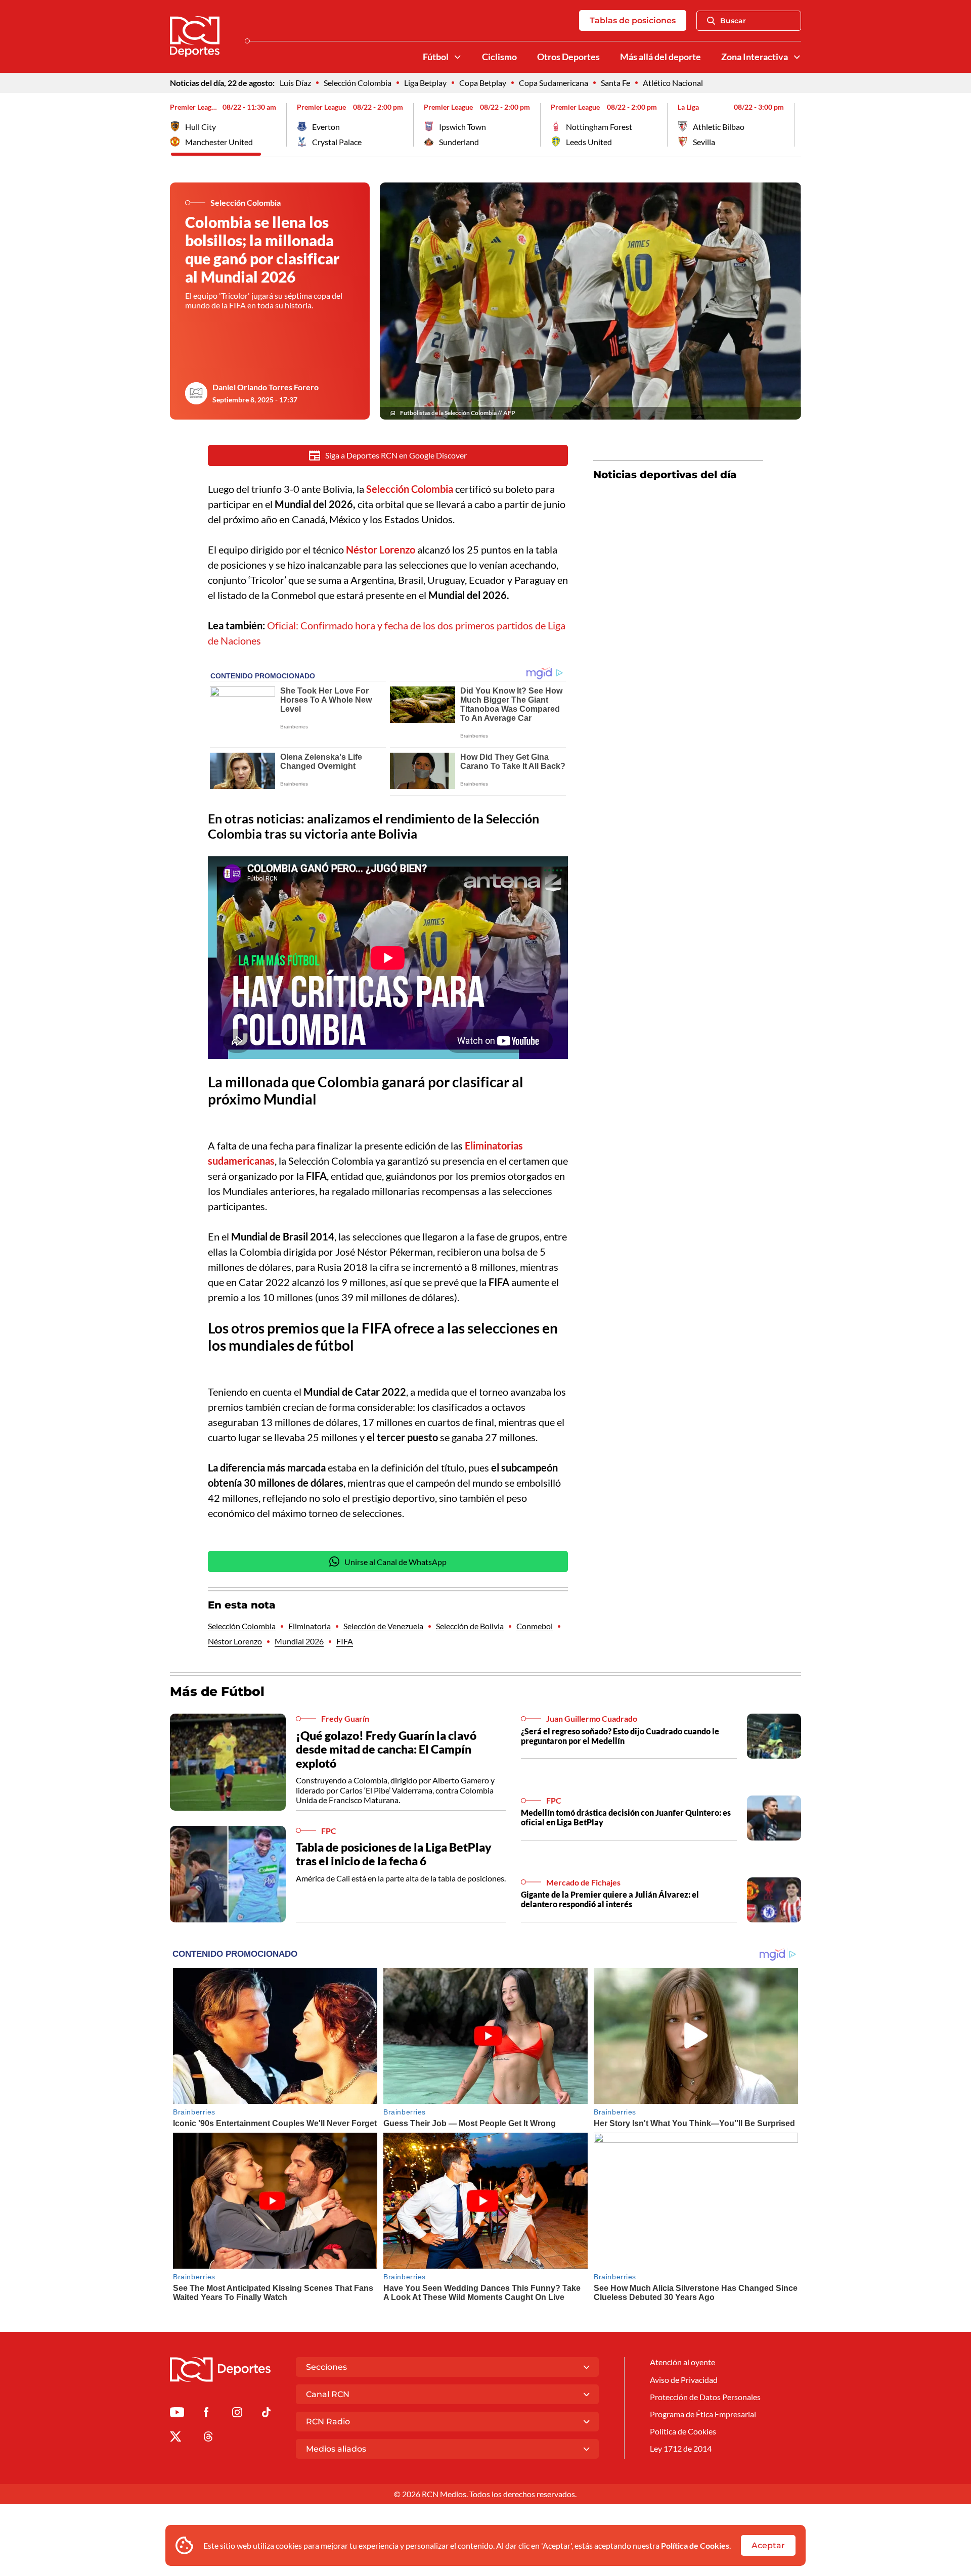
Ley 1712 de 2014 (681, 2448)
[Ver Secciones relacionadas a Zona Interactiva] (797, 57)
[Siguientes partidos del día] (793, 125)
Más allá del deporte (660, 57)
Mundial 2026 (299, 1641)
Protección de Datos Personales (705, 2397)
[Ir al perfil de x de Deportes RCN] (175, 2438)
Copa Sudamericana (554, 83)
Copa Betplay (483, 83)
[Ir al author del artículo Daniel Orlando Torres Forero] (196, 393)
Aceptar (768, 2545)
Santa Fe (615, 83)
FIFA (345, 1641)
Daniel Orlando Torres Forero (266, 387)
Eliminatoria (310, 1626)
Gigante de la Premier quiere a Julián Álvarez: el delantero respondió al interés (610, 1899)
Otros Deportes (568, 57)
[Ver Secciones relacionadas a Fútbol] (458, 57)
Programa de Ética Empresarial (703, 2414)
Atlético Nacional (673, 83)
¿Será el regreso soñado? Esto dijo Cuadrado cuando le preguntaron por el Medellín (620, 1736)
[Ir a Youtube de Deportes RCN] (177, 2414)
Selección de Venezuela (383, 1626)
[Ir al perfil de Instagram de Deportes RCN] (237, 2414)
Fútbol (436, 57)
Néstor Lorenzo (235, 1641)
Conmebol (535, 1626)
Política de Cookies (695, 2545)
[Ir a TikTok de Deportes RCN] (266, 2414)
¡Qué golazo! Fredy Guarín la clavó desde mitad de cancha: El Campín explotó (386, 1749)
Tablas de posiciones (633, 20)
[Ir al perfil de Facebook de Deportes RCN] (206, 2414)
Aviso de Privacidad (684, 2380)
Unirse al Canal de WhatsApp (395, 1562)
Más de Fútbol (217, 1691)
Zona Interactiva (755, 57)
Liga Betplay (425, 83)
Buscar (733, 21)
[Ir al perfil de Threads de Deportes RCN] (208, 2438)
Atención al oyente (682, 2362)
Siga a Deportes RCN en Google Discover (396, 455)
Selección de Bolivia (470, 1626)
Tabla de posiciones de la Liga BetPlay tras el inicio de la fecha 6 (394, 1854)
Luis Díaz (295, 83)
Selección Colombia (358, 83)
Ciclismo (499, 57)
